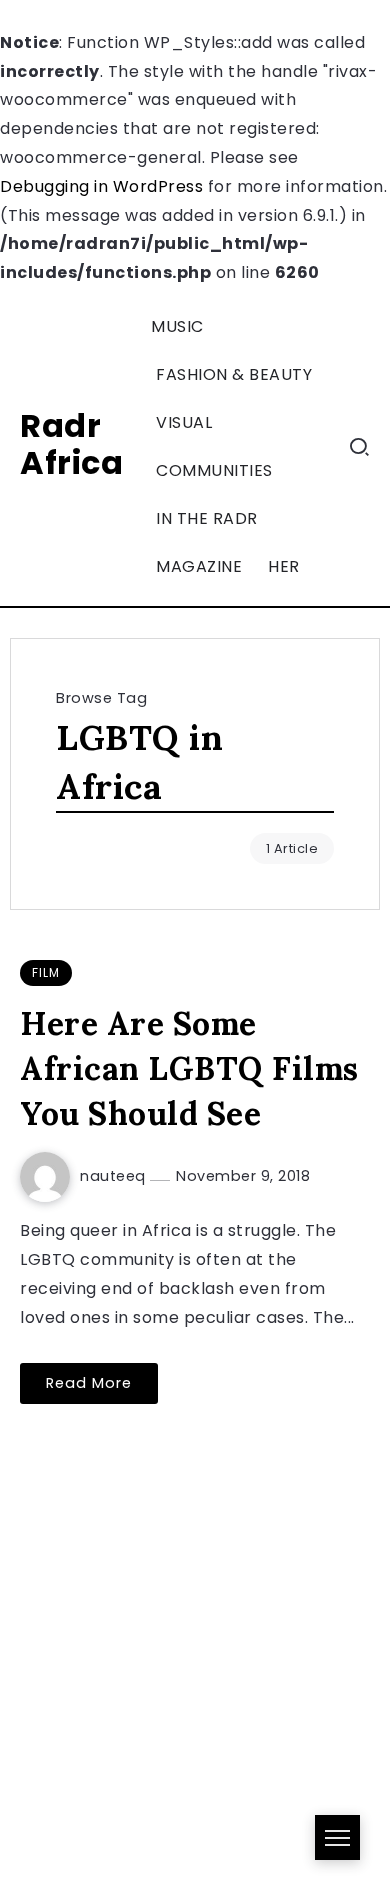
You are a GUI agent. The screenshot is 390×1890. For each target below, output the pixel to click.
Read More (89, 1383)
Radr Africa (71, 444)
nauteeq (115, 1176)
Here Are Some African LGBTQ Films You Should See (189, 1068)
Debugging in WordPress (101, 186)
